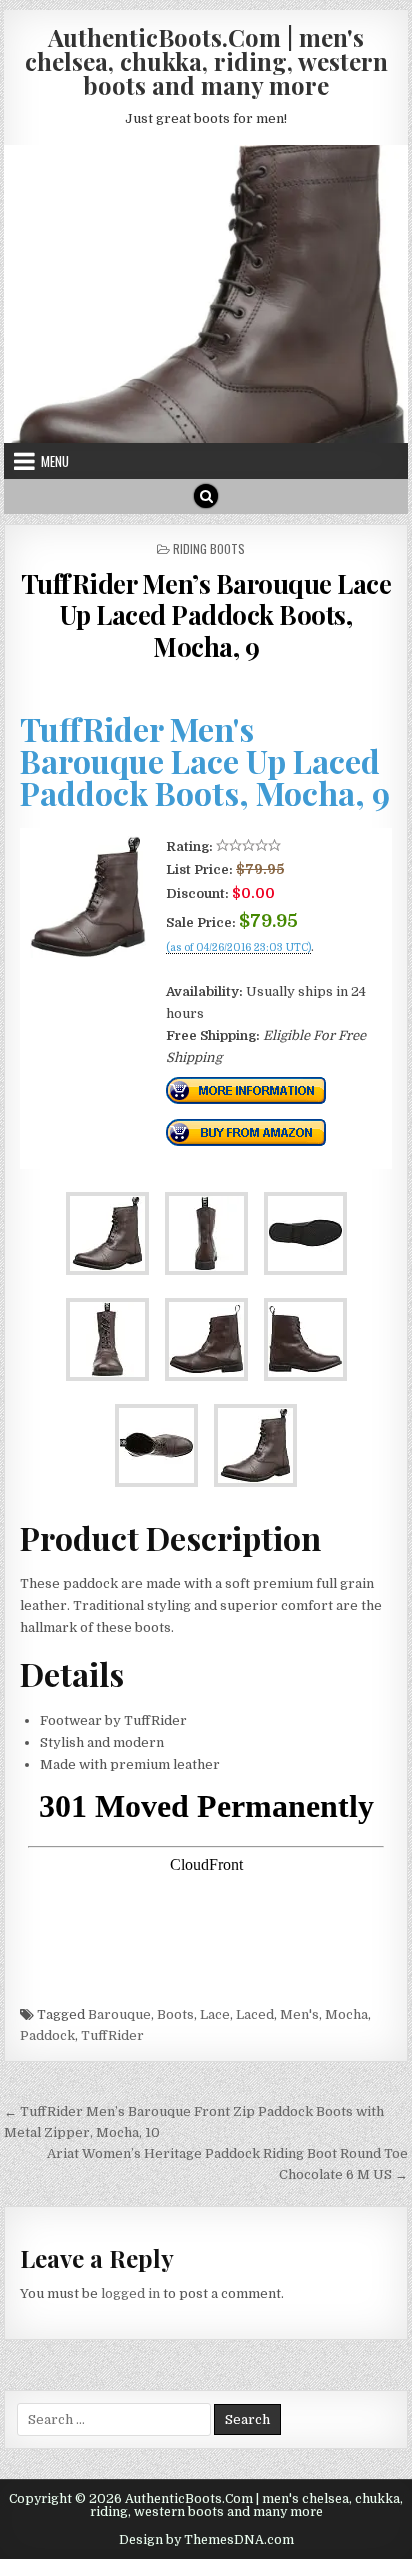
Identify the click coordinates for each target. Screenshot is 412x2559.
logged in (130, 2293)
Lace (215, 2014)
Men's (299, 2014)
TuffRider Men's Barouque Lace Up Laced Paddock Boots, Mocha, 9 (205, 760)
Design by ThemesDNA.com (206, 2540)
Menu (55, 461)
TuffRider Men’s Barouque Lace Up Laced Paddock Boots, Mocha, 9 (206, 614)
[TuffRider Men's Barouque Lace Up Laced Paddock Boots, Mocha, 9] (88, 953)
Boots (175, 2014)
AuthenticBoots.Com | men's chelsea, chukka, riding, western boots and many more (206, 61)
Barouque (119, 2014)
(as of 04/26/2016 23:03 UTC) (238, 948)
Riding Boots (209, 548)
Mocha (346, 2014)
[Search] (206, 496)
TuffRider (112, 2035)
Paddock (47, 2035)
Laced (255, 2014)
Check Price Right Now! (233, 970)
